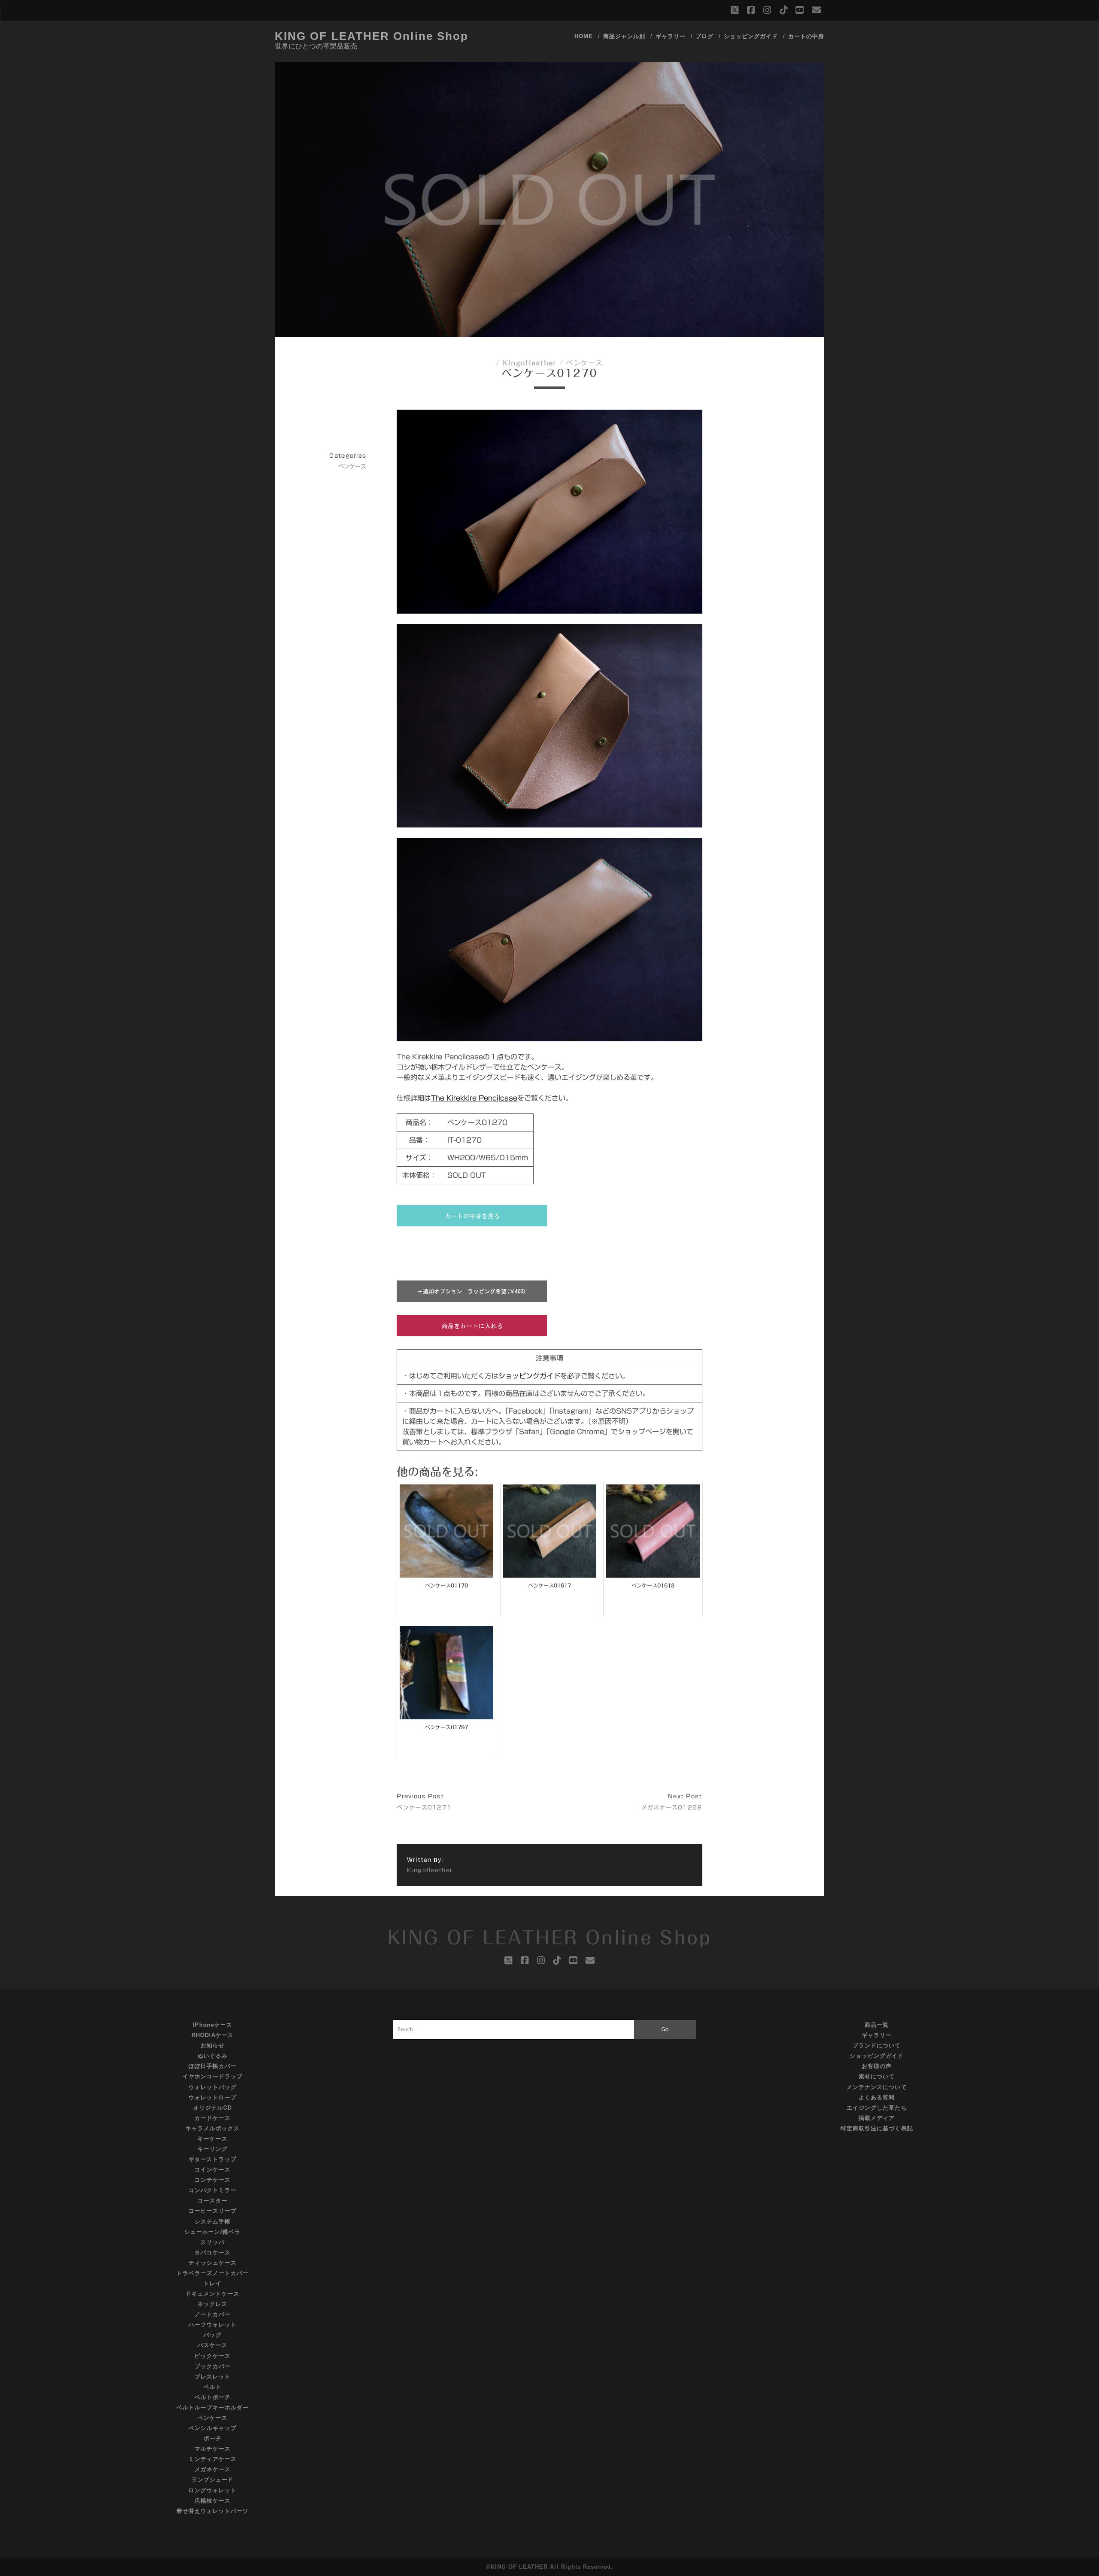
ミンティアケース (213, 2459)
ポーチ (213, 2438)
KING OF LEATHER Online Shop (372, 36)
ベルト (213, 2387)
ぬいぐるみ (213, 2056)
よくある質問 (877, 2097)
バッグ (213, 2335)
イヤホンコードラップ (213, 2076)
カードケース (213, 2118)
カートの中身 (806, 36)
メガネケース (213, 2469)
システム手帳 (213, 2222)
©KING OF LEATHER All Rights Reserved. (550, 2567)
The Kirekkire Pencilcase (474, 1098)
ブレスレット (213, 2377)
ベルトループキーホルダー (213, 2407)
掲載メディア (877, 2118)
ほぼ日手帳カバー (213, 2066)
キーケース (213, 2139)
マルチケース (213, 2449)
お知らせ (213, 2045)
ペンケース (584, 363)
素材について (877, 2076)
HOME (584, 36)
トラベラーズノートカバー (213, 2273)
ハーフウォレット (213, 2325)
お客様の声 (877, 2066)
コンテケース (213, 2180)
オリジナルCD (213, 2108)
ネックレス (213, 2304)
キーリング (213, 2149)
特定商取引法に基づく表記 (877, 2128)
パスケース (213, 2345)
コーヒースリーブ (213, 2211)
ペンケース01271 (424, 1808)
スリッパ (213, 2242)
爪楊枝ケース (213, 2501)
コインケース (213, 2170)
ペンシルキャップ (213, 2428)
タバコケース (213, 2252)
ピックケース (213, 2356)
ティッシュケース (213, 2263)
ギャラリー (671, 36)
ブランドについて (877, 2045)
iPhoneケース (213, 2025)
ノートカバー (213, 2314)
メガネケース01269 (672, 1808)
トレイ (213, 2283)
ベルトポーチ (213, 2397)
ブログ (704, 36)
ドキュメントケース (213, 2294)
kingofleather (530, 363)
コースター (213, 2200)
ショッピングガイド (751, 36)
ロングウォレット (213, 2490)
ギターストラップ (213, 2159)
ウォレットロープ (213, 2097)
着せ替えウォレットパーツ (213, 2511)
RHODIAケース (213, 2035)
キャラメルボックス (213, 2128)
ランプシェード (213, 2480)
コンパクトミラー (213, 2190)
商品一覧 (877, 2025)
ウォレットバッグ (213, 2087)
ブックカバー (213, 2366)
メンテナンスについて (877, 2087)
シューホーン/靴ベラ (212, 2232)
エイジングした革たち (877, 2108)
